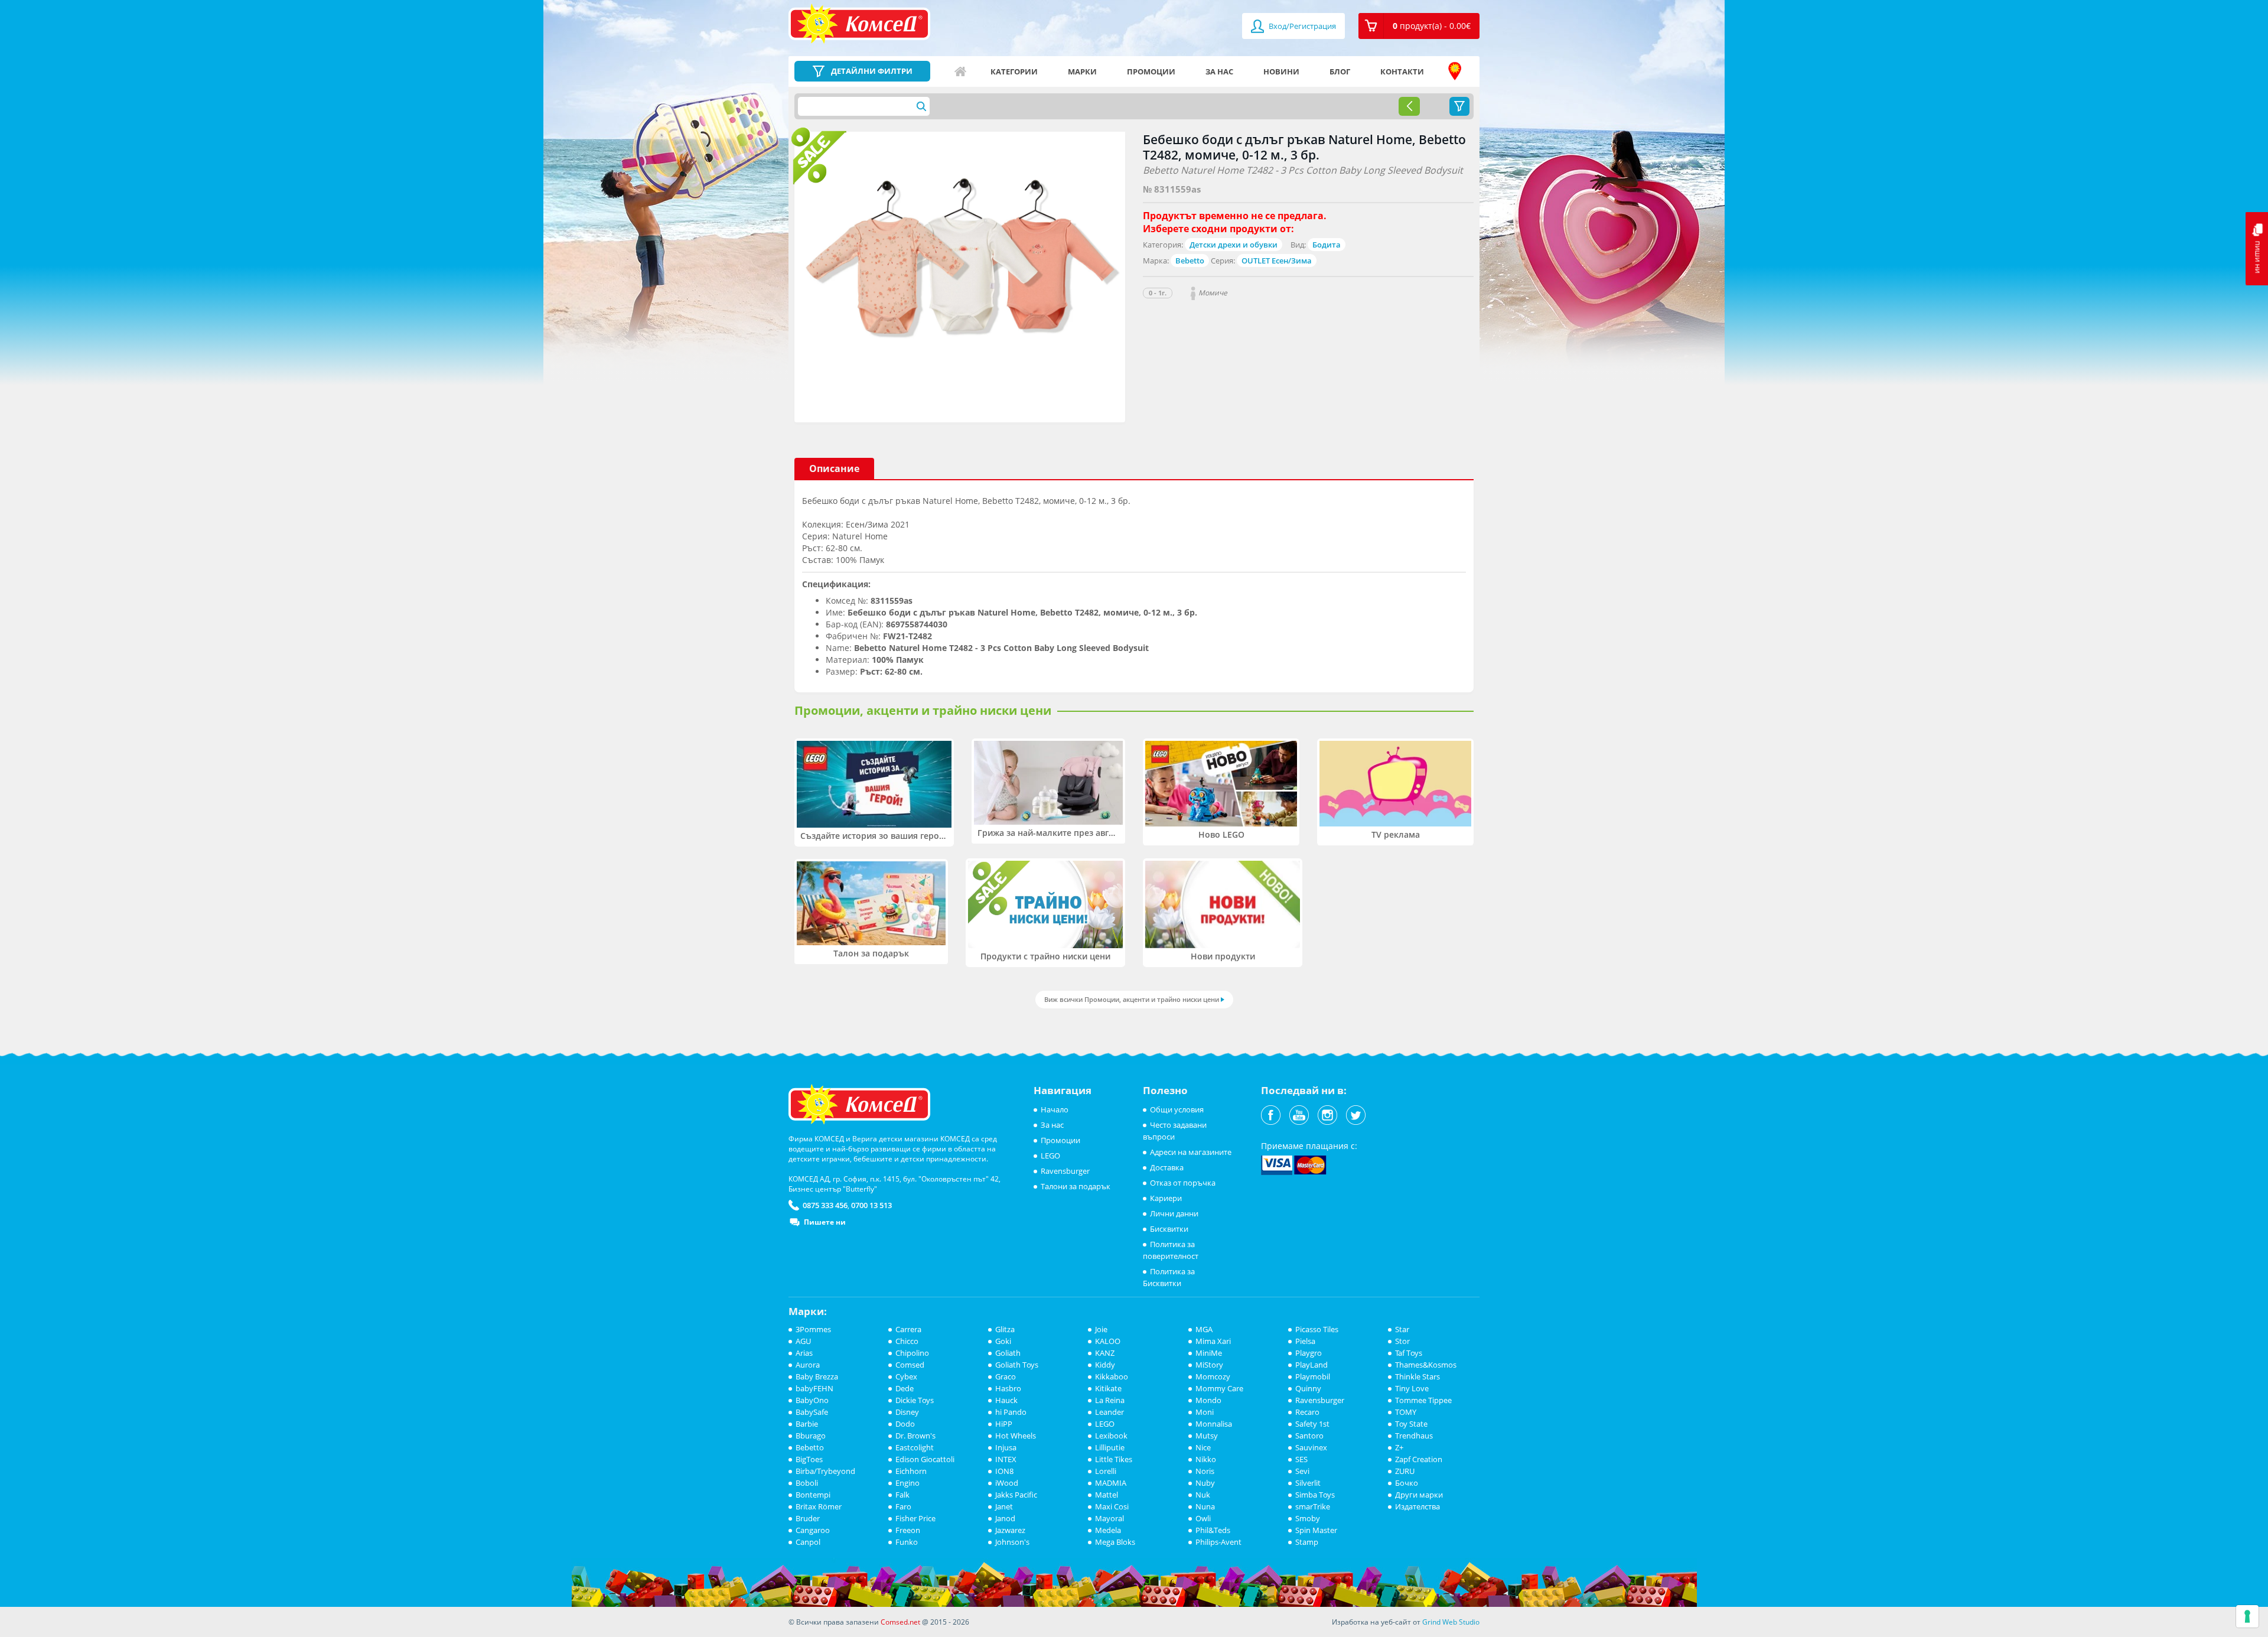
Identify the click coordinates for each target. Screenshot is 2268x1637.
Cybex (906, 1376)
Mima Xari (1213, 1341)
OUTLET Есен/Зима (1277, 261)
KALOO (1108, 1341)
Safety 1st (1312, 1424)
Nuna (1205, 1506)
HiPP (1004, 1424)
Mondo (1208, 1400)
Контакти (1402, 71)
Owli (1203, 1518)
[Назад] (1409, 106)
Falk (902, 1495)
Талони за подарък (1076, 1186)
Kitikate (1108, 1388)
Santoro (1309, 1436)
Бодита (1327, 245)
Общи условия (1177, 1109)
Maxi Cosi (1112, 1506)
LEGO (1050, 1156)
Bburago (811, 1436)
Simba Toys (1315, 1495)
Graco (1006, 1376)
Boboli (807, 1483)
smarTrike (1313, 1506)
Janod (1005, 1518)
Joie (1101, 1329)
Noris (1205, 1471)
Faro (903, 1506)
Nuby (1205, 1483)
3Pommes (813, 1329)
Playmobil (1313, 1376)
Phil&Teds (1213, 1530)
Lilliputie (1110, 1447)
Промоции (1151, 71)
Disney (907, 1412)
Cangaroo (813, 1530)
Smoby (1308, 1518)
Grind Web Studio (1451, 1622)
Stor (1402, 1341)
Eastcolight (915, 1447)
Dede (905, 1388)
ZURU (1405, 1471)
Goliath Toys (1017, 1365)
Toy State (1411, 1424)
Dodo (905, 1424)
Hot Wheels (1016, 1436)
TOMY (1406, 1412)
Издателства (1417, 1506)
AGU (803, 1341)
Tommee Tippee (1423, 1400)
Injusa (1006, 1447)
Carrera (908, 1329)
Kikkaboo (1112, 1376)
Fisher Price (915, 1518)
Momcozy (1213, 1376)
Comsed (910, 1365)
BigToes (809, 1459)
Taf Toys (1409, 1353)
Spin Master (1316, 1530)
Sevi (1302, 1471)
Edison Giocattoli (925, 1459)
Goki (1003, 1341)
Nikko (1206, 1459)
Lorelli (1106, 1471)
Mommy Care (1219, 1388)
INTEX (1006, 1459)
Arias (804, 1353)
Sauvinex (1311, 1447)
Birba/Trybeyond (825, 1471)
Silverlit (1308, 1483)
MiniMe (1209, 1353)
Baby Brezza (817, 1376)
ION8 (1004, 1471)
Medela (1108, 1530)
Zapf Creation (1419, 1459)
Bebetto (1190, 261)
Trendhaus (1414, 1436)
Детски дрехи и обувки (1234, 245)
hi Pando (1011, 1412)
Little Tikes (1114, 1459)
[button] (1419, 26)
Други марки (1419, 1495)
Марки (1082, 71)
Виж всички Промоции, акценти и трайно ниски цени (1132, 999)
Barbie (807, 1424)
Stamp (1307, 1542)
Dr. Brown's (915, 1436)
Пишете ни (825, 1222)
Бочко (1407, 1483)
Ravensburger (1065, 1171)
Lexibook (1111, 1436)
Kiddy (1105, 1365)
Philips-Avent (1218, 1542)
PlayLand (1311, 1365)
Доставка (1167, 1167)
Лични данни (1174, 1213)
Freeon (908, 1530)
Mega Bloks (1115, 1542)
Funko (907, 1542)
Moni (1205, 1412)
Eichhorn (911, 1471)
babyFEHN (814, 1388)
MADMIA (1111, 1483)
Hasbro (1008, 1388)
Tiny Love (1412, 1388)
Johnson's (1012, 1542)
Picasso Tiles (1317, 1329)
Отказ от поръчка (1183, 1183)
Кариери (1166, 1198)
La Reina (1110, 1400)
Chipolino (912, 1353)
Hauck (1006, 1400)
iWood (1007, 1483)
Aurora (808, 1365)
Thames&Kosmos (1426, 1365)
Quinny (1308, 1388)
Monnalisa (1214, 1424)
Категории (1014, 71)
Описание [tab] (834, 468)
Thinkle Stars (1417, 1376)
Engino (907, 1483)
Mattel (1107, 1495)
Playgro (1309, 1353)
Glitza (1005, 1329)
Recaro (1307, 1412)
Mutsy (1207, 1436)
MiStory (1209, 1365)
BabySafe (812, 1412)
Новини (1281, 71)
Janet (1004, 1506)
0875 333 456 (825, 1205)
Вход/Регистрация (1301, 26)
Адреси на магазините (1455, 71)
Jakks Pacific (1016, 1495)
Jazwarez (1010, 1530)
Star (1402, 1329)
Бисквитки (1169, 1229)
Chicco (907, 1341)
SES (1301, 1459)
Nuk (1203, 1495)
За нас (1219, 71)
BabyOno (812, 1400)
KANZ (1105, 1353)
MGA (1204, 1329)
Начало (960, 71)
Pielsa (1305, 1341)
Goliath (1008, 1353)
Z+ (1399, 1447)
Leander (1109, 1412)
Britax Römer (819, 1506)
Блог (1340, 71)
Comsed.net (900, 1622)
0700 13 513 (871, 1205)
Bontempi (813, 1495)
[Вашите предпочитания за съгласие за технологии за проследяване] (2247, 1616)
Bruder (808, 1518)
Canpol (808, 1542)
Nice (1203, 1447)
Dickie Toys (915, 1400)
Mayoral (1109, 1518)
